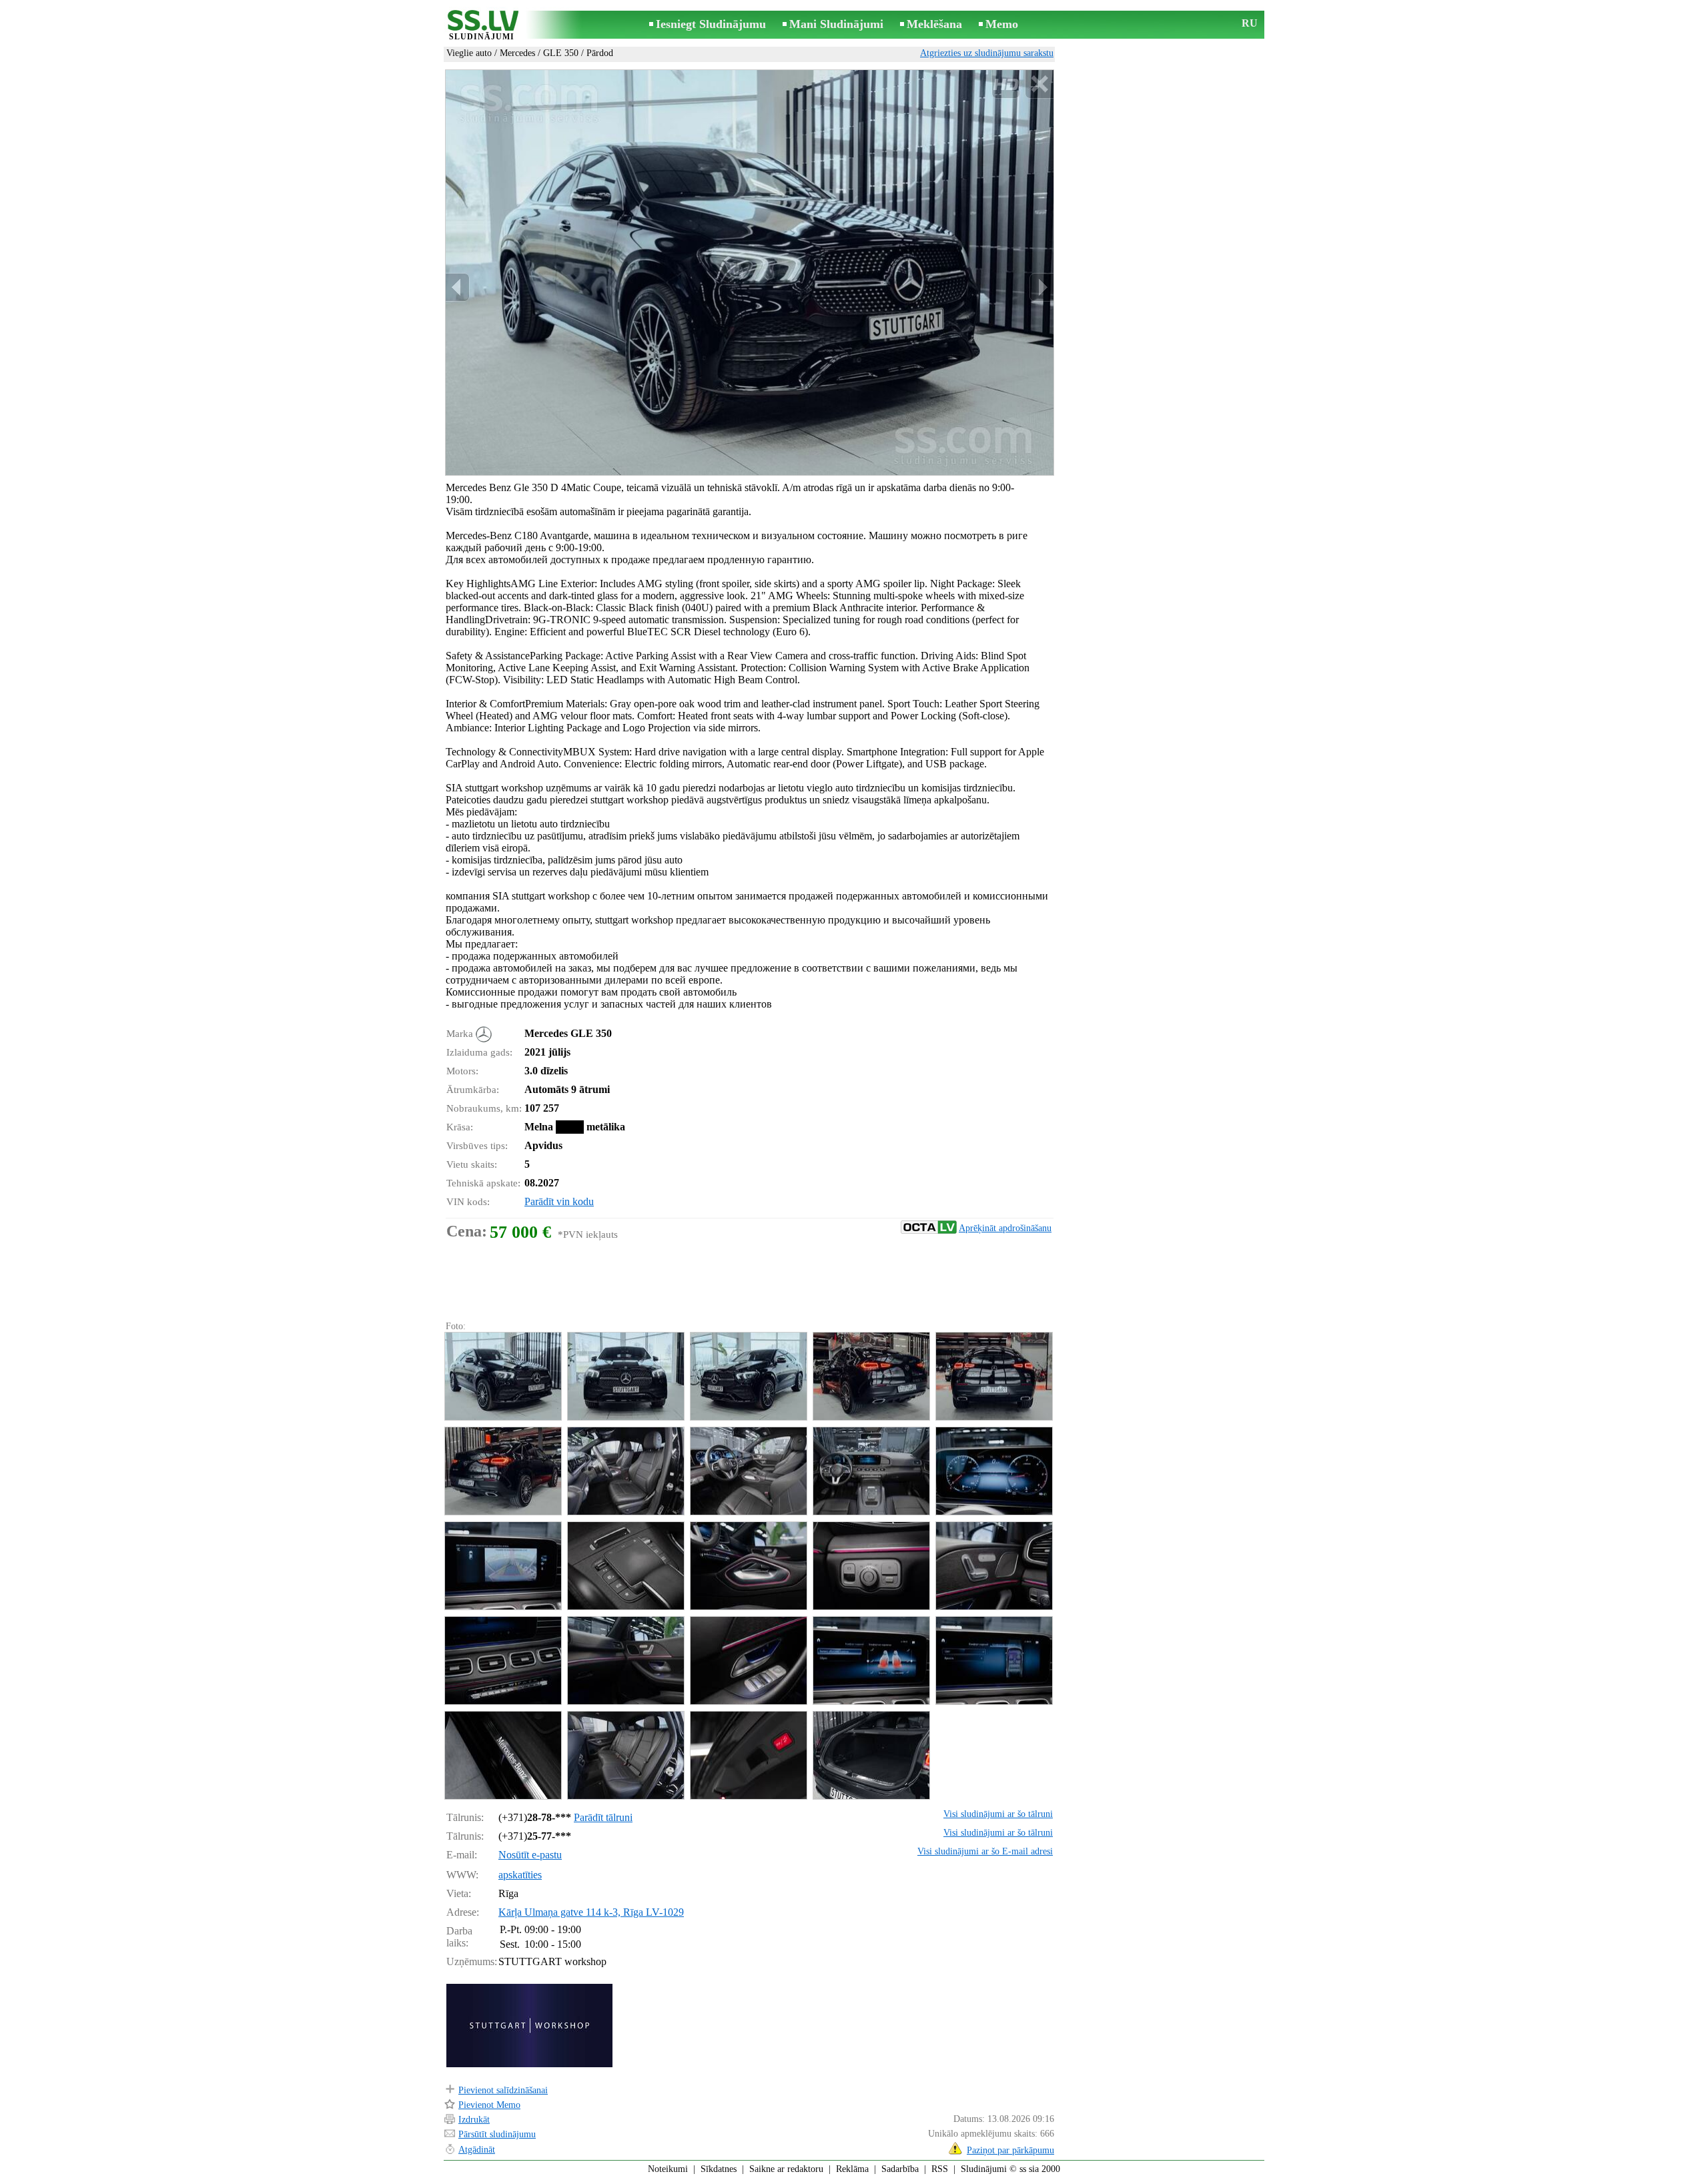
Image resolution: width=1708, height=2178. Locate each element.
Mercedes (517, 53)
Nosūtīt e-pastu (530, 1855)
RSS (940, 2169)
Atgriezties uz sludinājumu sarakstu (987, 53)
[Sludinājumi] (482, 26)
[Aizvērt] (1039, 84)
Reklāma (852, 2169)
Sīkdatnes (719, 2169)
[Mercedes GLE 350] (502, 1376)
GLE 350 (561, 53)
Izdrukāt (474, 2120)
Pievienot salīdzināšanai (503, 2090)
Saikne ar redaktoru (786, 2169)
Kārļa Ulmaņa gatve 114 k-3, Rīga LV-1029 (591, 1912)
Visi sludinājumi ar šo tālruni (998, 1814)
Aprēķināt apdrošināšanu (1005, 1228)
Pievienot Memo (489, 2105)
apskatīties (520, 1875)
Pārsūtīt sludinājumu (497, 2134)
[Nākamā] (1041, 287)
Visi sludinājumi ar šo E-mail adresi (985, 1851)
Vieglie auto (469, 53)
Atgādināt (477, 2150)
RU (1250, 23)
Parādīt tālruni (603, 1817)
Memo (1002, 24)
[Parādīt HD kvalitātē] (750, 273)
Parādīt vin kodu (559, 1201)
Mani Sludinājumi (836, 24)
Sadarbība (900, 2169)
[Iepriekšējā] (458, 287)
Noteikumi (668, 2169)
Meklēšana (934, 24)
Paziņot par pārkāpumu (1010, 2150)
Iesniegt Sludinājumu (711, 24)
